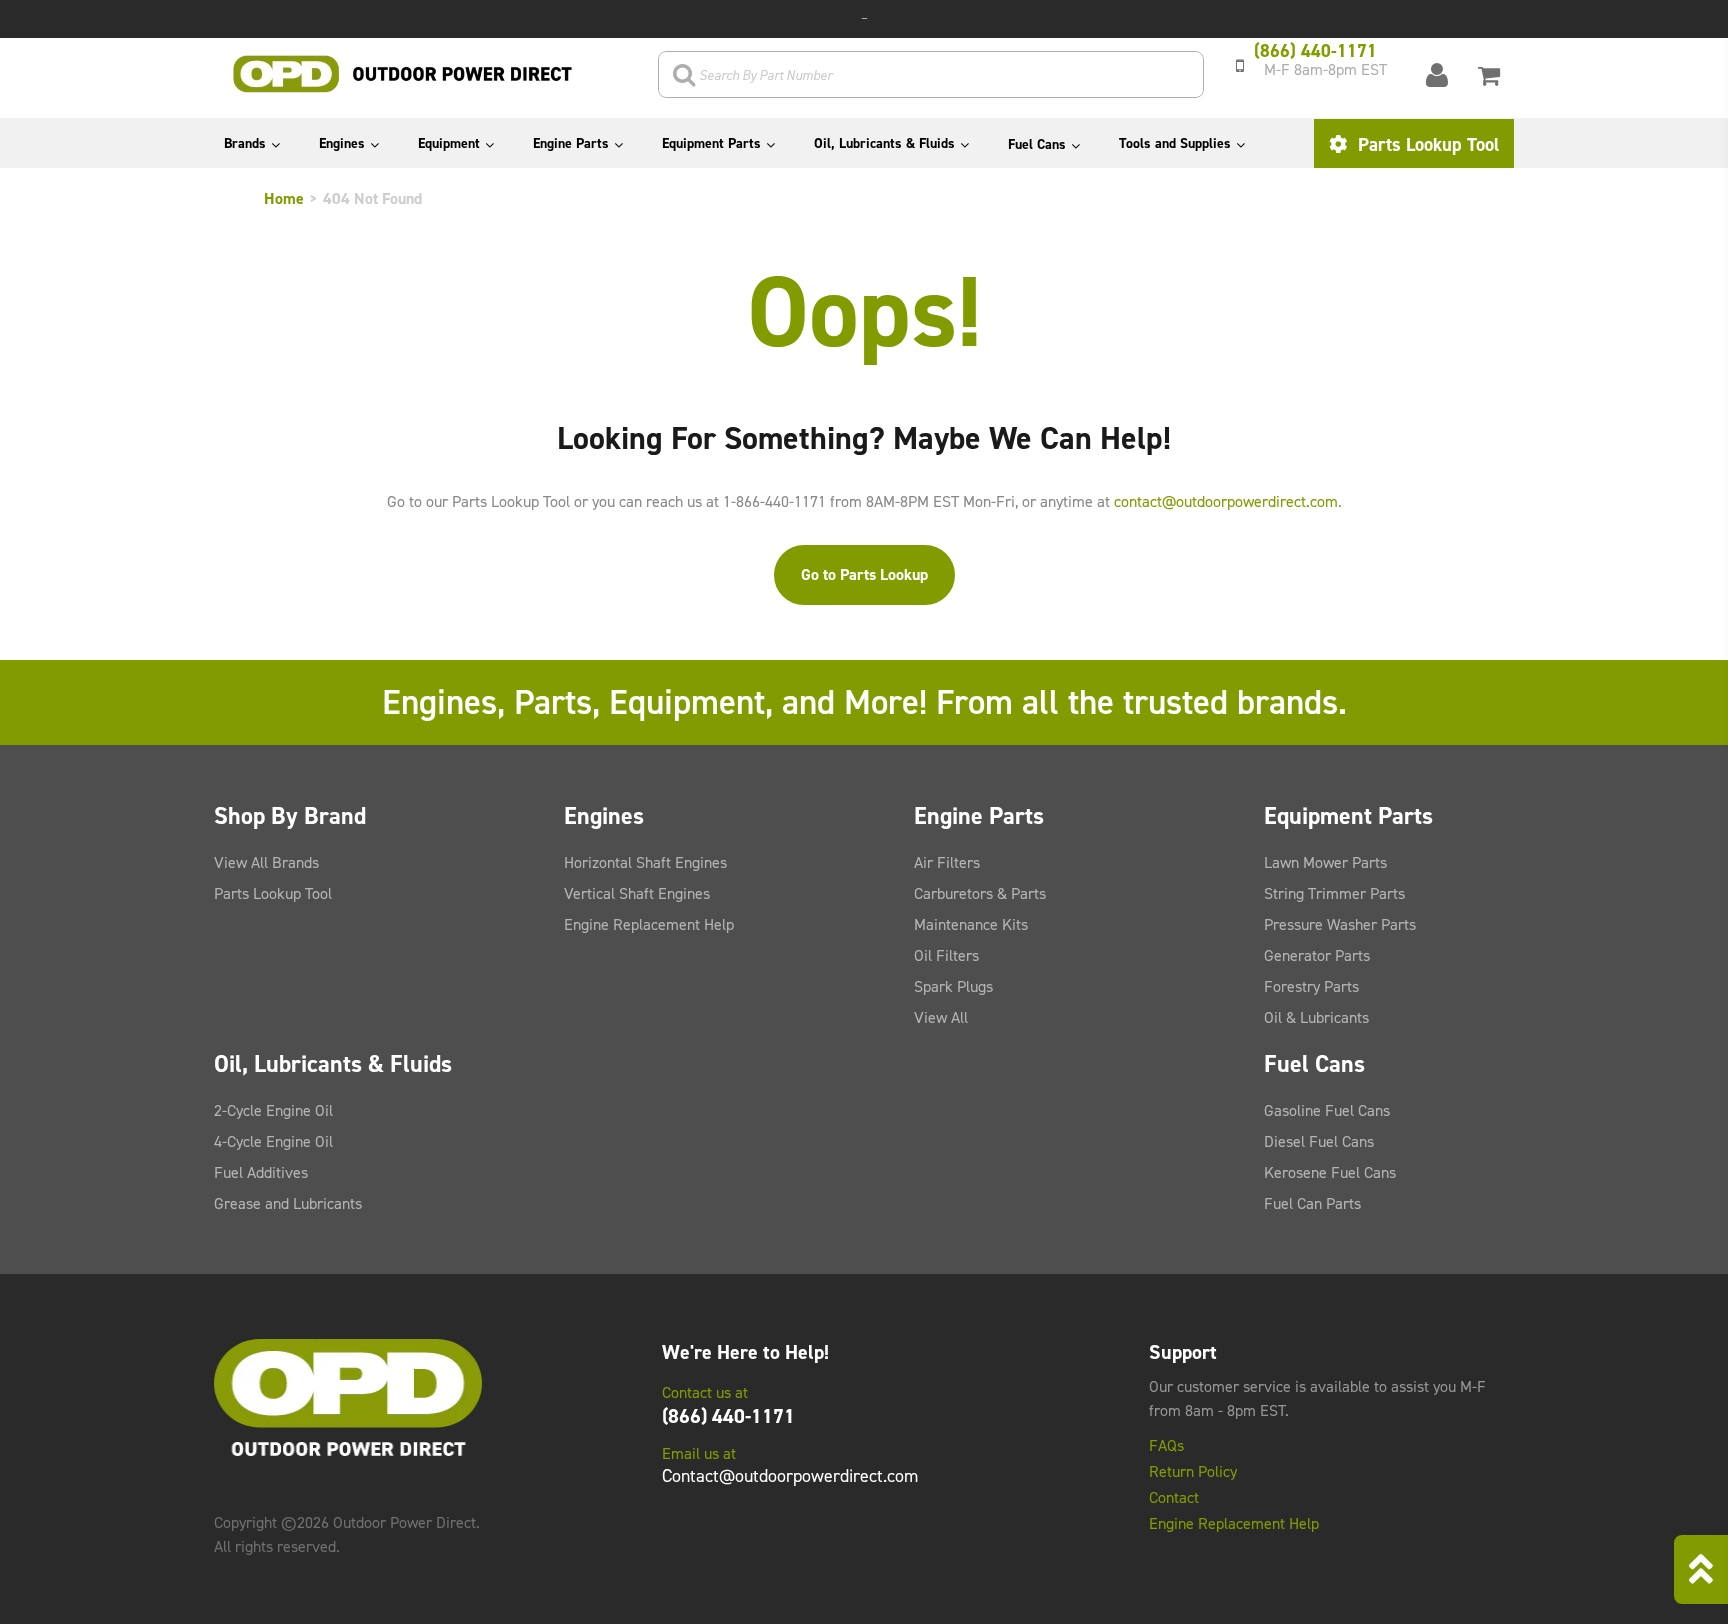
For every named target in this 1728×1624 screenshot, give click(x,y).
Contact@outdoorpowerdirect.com (790, 1476)
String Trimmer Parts (1334, 893)
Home (284, 198)
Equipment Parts (711, 143)
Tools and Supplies (1175, 143)
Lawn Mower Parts (1325, 862)
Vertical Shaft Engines (637, 893)
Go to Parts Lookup (864, 574)
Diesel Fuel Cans (1319, 1141)
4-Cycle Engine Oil (273, 1141)
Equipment (449, 143)
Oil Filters (946, 955)
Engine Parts (571, 143)
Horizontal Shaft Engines (645, 862)
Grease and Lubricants (288, 1203)
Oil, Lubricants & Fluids (884, 143)
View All (941, 1017)
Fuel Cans (1037, 144)
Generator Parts (1317, 955)
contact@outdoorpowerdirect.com (1226, 501)
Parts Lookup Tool (1426, 144)
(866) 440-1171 (728, 1416)
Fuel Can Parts (1312, 1203)
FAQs (1166, 1446)
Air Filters (947, 862)
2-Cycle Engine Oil (273, 1110)
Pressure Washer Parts (1340, 924)
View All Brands (266, 862)
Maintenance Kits (971, 924)
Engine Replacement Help (649, 924)
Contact (1174, 1498)
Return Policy (1193, 1472)
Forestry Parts (1311, 986)
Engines (342, 143)
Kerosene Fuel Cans (1330, 1172)
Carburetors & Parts (980, 893)
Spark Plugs (953, 986)
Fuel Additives (261, 1172)
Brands (245, 143)
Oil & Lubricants (1316, 1017)
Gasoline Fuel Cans (1327, 1110)
